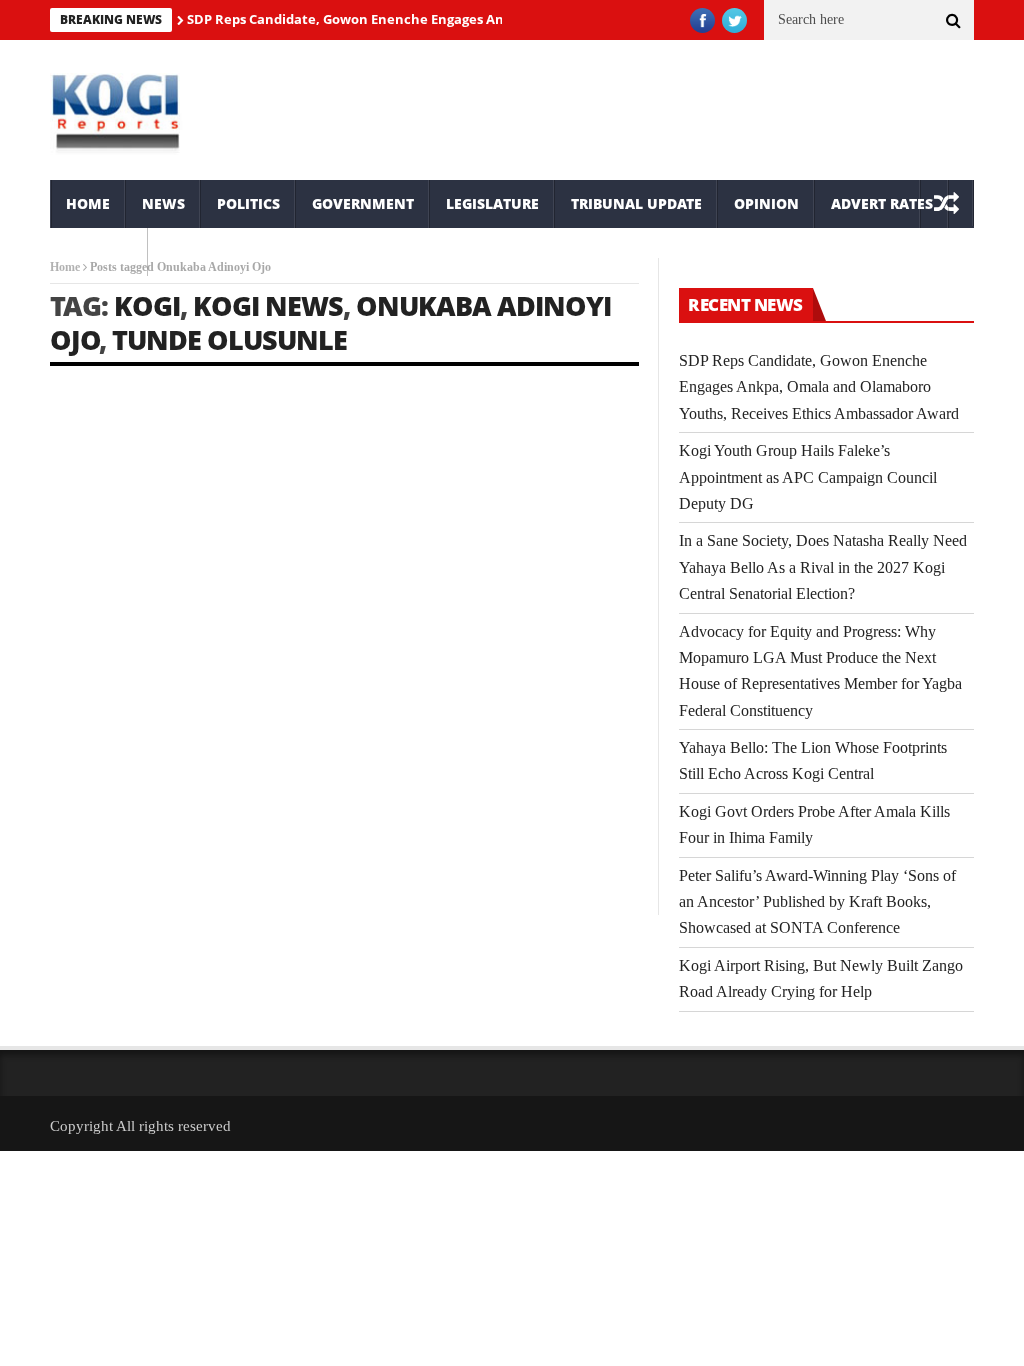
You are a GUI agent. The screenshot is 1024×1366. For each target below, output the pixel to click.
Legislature (492, 203)
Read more (77, 823)
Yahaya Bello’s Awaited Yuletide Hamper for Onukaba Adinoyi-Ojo (186, 633)
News (163, 203)
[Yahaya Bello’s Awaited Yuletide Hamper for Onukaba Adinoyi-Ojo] (191, 482)
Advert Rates (882, 203)
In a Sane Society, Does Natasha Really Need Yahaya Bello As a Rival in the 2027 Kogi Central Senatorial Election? (823, 567)
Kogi (147, 305)
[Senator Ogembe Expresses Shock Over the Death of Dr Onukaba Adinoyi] (498, 480)
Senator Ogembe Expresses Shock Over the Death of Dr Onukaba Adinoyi (480, 629)
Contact (99, 251)
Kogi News (268, 305)
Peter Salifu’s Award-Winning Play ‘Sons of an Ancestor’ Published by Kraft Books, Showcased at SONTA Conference (817, 902)
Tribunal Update (636, 203)
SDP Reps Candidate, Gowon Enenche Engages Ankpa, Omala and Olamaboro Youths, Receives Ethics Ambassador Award (819, 387)
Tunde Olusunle (229, 339)
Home (88, 203)
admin (87, 680)
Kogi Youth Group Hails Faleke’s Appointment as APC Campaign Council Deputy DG (808, 477)
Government (363, 203)
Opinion (766, 203)
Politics (248, 203)
